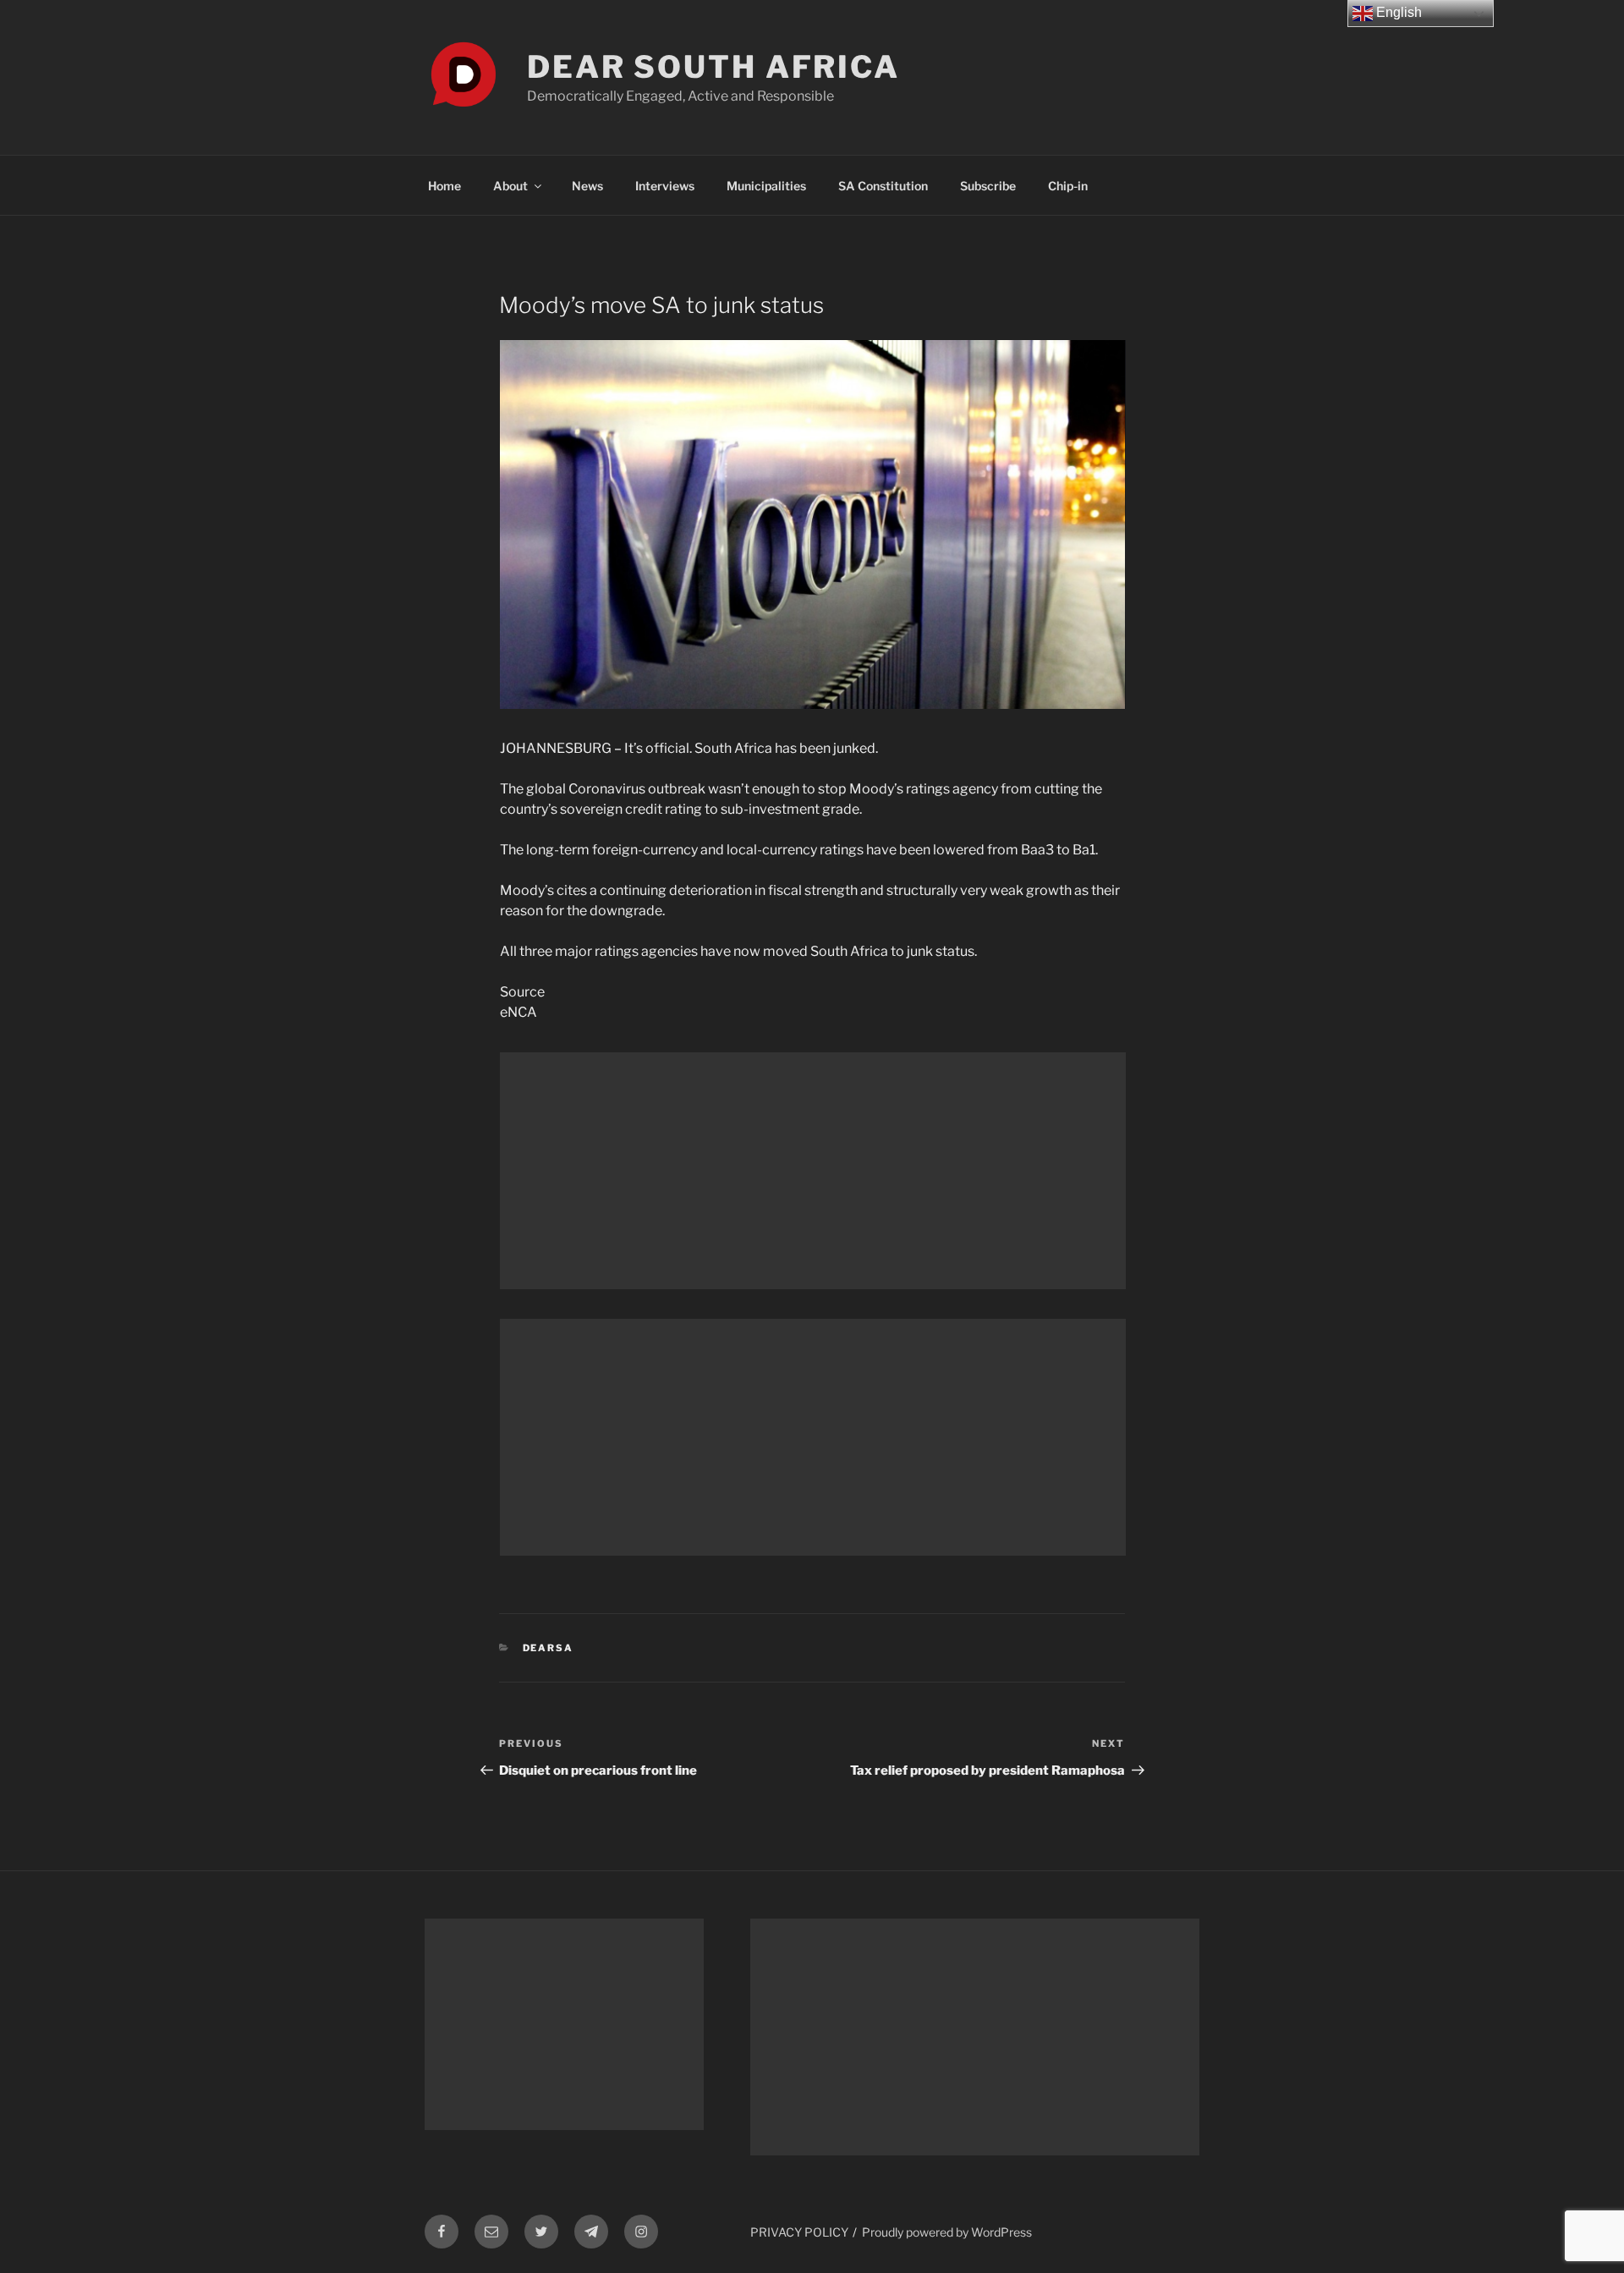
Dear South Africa (713, 67)
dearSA (549, 1648)
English (1397, 12)
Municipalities (766, 186)
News (587, 186)
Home (444, 186)
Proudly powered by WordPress (947, 2232)
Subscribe (988, 186)
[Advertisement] (813, 1171)
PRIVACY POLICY (799, 2232)
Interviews (665, 186)
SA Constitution (883, 186)
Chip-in (1068, 186)
